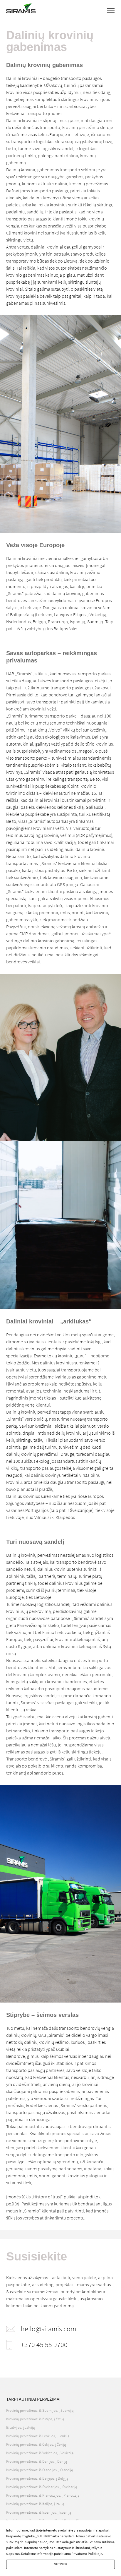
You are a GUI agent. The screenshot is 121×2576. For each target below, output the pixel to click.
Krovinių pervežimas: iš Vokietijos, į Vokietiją (40, 2453)
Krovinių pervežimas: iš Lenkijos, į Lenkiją (38, 2436)
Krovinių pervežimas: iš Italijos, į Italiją (35, 2504)
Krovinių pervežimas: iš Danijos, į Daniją (37, 2461)
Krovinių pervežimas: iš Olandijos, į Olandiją (40, 2470)
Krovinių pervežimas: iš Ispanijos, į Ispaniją (39, 2512)
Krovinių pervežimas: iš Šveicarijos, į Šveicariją (42, 2487)
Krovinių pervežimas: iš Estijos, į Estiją (35, 2419)
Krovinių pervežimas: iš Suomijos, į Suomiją (40, 2410)
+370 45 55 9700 (44, 2345)
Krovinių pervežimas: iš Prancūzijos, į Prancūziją (43, 2495)
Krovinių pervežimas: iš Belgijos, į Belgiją (37, 2478)
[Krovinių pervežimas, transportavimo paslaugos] (21, 10)
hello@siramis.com (48, 2329)
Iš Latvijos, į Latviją (20, 2427)
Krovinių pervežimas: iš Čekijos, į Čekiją (36, 2444)
